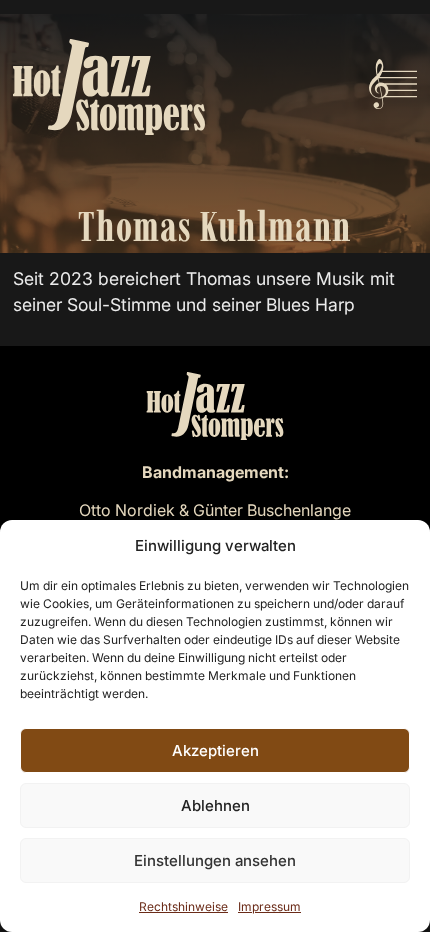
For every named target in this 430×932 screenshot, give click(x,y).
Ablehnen (215, 805)
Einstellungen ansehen (215, 860)
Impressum (269, 906)
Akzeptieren (215, 750)
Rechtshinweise (183, 906)
